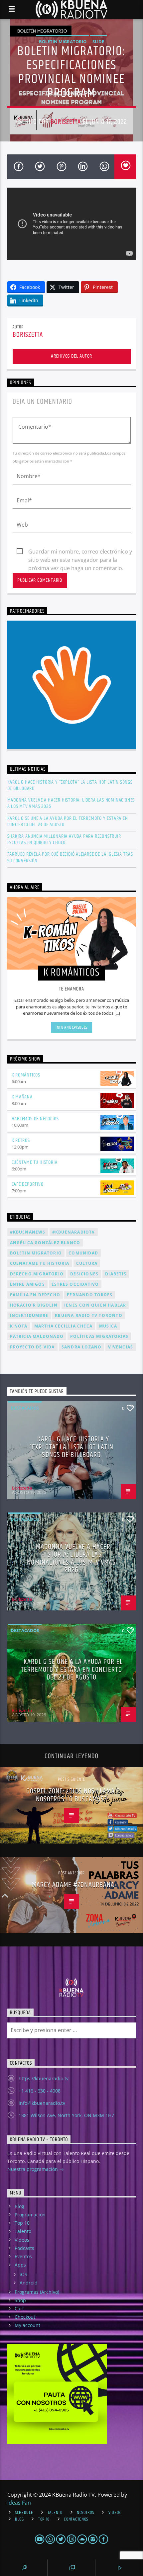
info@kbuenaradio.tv (42, 2103)
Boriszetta (66, 122)
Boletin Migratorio (63, 42)
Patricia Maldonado (37, 1336)
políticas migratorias (99, 1336)
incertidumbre (29, 1315)
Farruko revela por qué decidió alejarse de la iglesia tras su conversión (70, 857)
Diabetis (116, 1274)
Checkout (25, 2317)
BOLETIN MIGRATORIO (36, 1253)
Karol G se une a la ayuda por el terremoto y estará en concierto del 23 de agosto (68, 821)
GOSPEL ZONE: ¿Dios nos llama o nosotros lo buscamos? (73, 1795)
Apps (20, 2265)
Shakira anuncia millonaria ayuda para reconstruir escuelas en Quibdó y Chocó (64, 839)
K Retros (21, 1140)
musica (108, 1326)
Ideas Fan (19, 2503)
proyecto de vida (32, 1347)
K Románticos (26, 1075)
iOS (23, 2274)
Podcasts (24, 2248)
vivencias (121, 1347)
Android (29, 2283)
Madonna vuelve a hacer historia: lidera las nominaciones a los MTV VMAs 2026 (71, 803)
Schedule (24, 2513)
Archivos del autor (71, 356)
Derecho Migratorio (37, 1274)
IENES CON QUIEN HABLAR (95, 1305)
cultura (87, 1263)
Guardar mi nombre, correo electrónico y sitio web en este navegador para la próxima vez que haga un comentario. (80, 552)
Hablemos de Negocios (35, 1119)
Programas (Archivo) (37, 2292)
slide (98, 42)
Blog (19, 2206)
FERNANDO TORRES (90, 1295)
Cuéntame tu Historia (35, 1162)
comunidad (83, 1253)
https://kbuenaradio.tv (44, 2078)
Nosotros (85, 2513)
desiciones (84, 1274)
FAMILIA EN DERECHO (35, 1295)
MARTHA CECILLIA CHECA (63, 1326)
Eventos (23, 2256)
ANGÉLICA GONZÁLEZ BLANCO (45, 1243)
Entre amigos (27, 1284)
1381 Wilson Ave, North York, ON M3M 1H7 (66, 2115)
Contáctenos (76, 2519)
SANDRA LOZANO (82, 1347)
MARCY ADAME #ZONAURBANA (73, 1885)
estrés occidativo (75, 1284)
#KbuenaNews (28, 1232)
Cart (19, 2309)
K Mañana (22, 1097)
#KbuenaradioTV (74, 1232)
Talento (23, 2231)
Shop (20, 2300)
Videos (22, 2240)
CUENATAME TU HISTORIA (40, 1263)
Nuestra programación (33, 2169)
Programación (30, 2215)
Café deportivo (28, 1184)
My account (27, 2325)
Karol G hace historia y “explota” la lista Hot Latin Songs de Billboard (70, 785)
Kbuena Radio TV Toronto (89, 1315)
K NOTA (19, 1326)
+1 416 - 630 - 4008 (40, 2091)
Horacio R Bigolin (34, 1305)
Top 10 (22, 2223)
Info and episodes (71, 1027)
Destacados (25, 1408)
